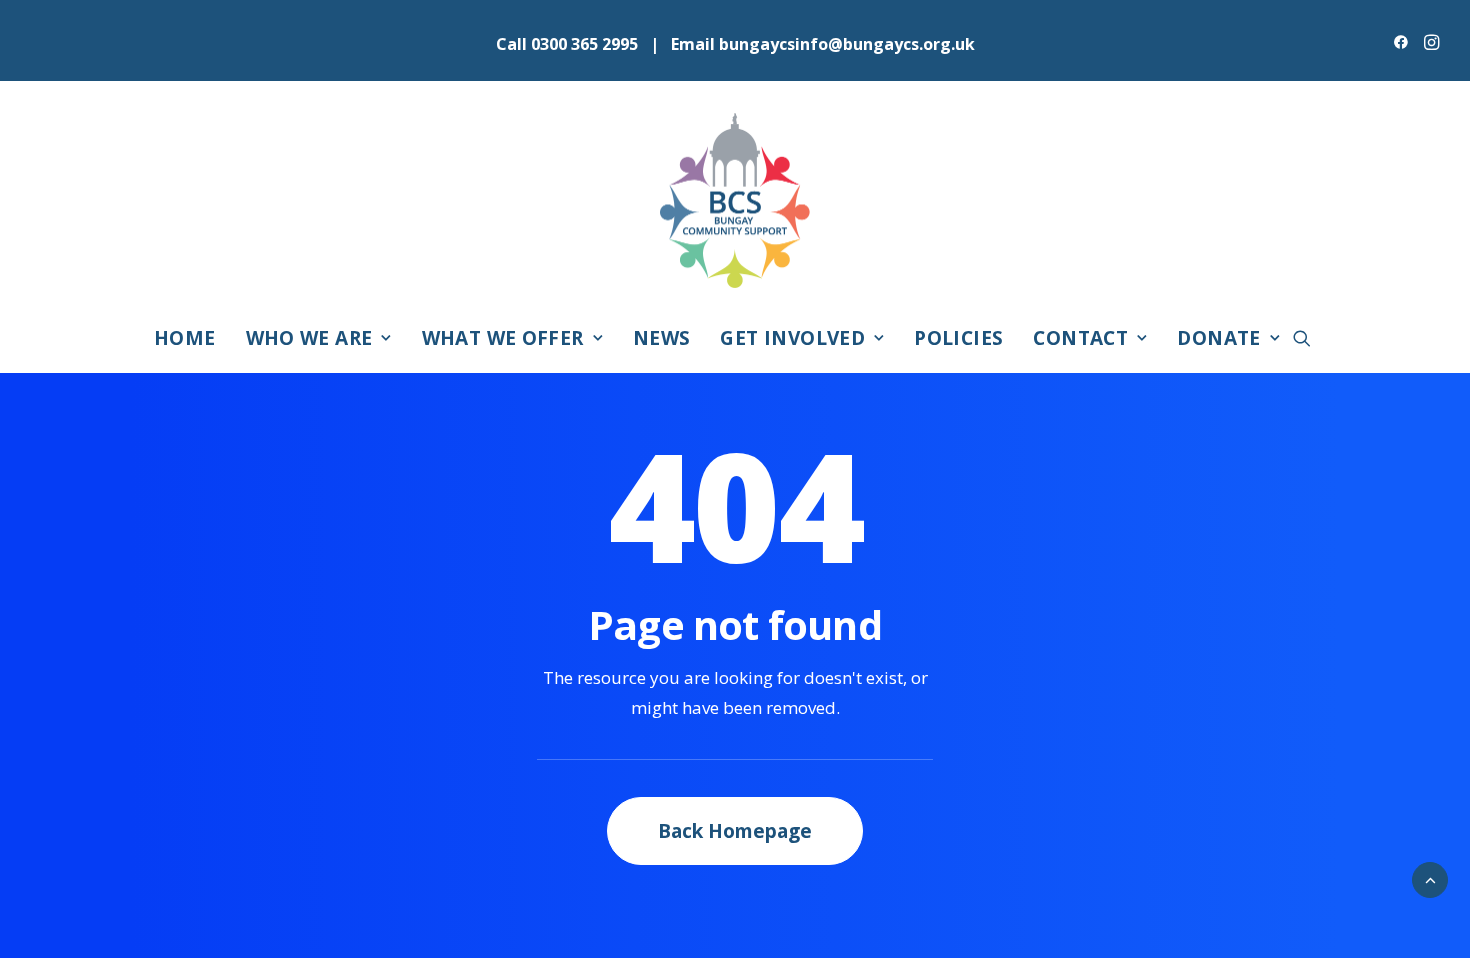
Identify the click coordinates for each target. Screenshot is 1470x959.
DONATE (1218, 338)
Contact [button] (1080, 338)
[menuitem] (1401, 42)
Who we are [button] (309, 338)
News (662, 338)
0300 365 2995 (584, 44)
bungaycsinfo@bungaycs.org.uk (847, 44)
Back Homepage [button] (735, 831)
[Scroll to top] (1430, 878)
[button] (1401, 42)
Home (185, 338)
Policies (958, 338)
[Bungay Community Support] (735, 200)
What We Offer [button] (503, 338)
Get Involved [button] (792, 338)
